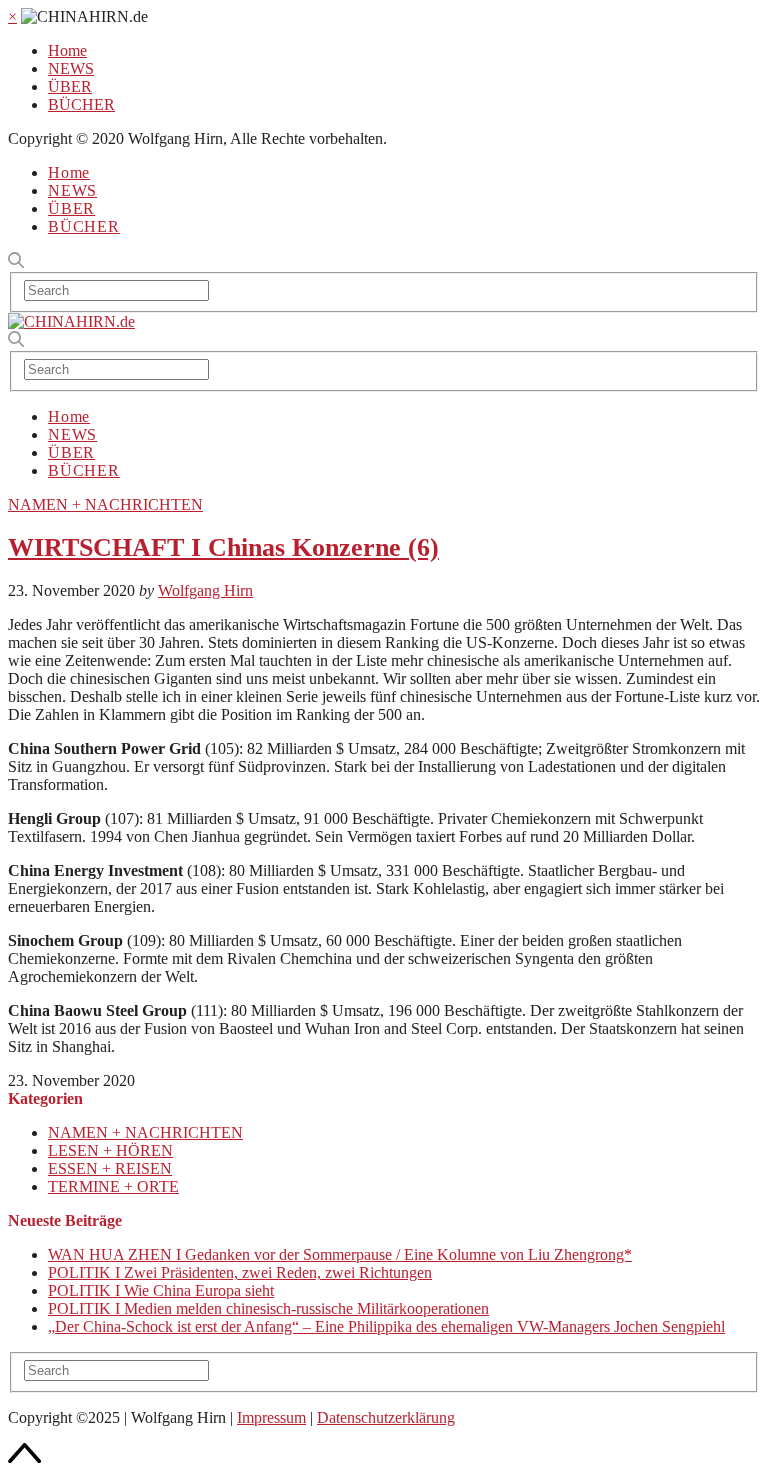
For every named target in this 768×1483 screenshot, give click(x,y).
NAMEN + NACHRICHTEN (105, 504)
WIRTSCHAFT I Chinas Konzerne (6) (223, 547)
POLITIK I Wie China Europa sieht (161, 1290)
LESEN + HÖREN (110, 1150)
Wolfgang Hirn (205, 590)
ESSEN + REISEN (110, 1168)
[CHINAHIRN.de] (71, 321)
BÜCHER (81, 104)
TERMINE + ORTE (113, 1186)
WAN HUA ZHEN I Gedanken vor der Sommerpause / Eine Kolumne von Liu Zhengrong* (340, 1254)
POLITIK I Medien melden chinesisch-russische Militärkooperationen (268, 1308)
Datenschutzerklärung (386, 1417)
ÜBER (70, 86)
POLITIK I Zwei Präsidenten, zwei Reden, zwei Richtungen (240, 1272)
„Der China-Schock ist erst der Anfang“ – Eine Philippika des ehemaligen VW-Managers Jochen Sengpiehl (386, 1326)
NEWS (71, 68)
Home (67, 50)
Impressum (271, 1417)
